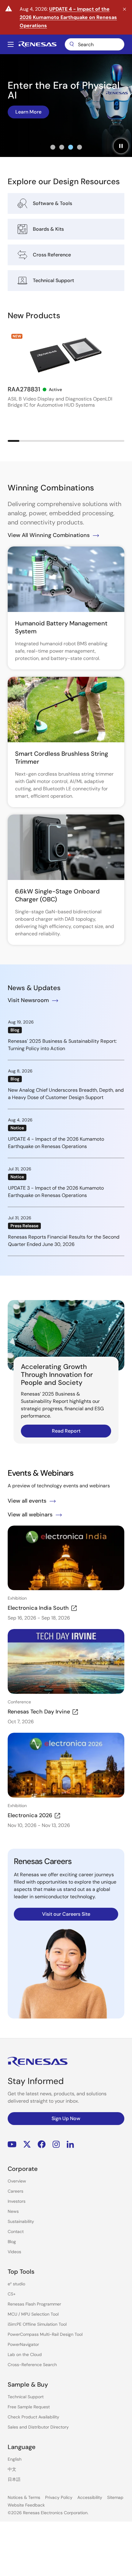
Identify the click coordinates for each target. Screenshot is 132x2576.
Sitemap (115, 2497)
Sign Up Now (66, 2118)
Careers (16, 2191)
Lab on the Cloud (25, 2354)
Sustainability (21, 2221)
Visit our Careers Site (66, 1914)
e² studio (16, 2284)
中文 (12, 2469)
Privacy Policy (59, 2497)
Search (95, 44)
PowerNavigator (23, 2344)
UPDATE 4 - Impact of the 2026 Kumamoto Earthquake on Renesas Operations (68, 17)
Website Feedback (26, 2505)
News (13, 2211)
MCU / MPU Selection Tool (33, 2314)
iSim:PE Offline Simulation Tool (37, 2324)
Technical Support (26, 2397)
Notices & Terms (24, 2497)
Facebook (42, 2144)
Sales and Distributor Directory (38, 2427)
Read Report (66, 1431)
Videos (14, 2252)
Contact (16, 2231)
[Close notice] (124, 9)
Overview (17, 2181)
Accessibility (90, 2497)
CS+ (12, 2294)
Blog (12, 2242)
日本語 (14, 2479)
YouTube (12, 2144)
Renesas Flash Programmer (34, 2304)
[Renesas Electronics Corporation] (37, 44)
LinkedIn (70, 2144)
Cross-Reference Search (32, 2365)
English (15, 2459)
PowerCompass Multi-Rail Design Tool (45, 2334)
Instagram (56, 2144)
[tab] (53, 147)
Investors (17, 2201)
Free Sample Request (29, 2407)
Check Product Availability (33, 2417)
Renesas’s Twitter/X (27, 2144)
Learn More (28, 112)
